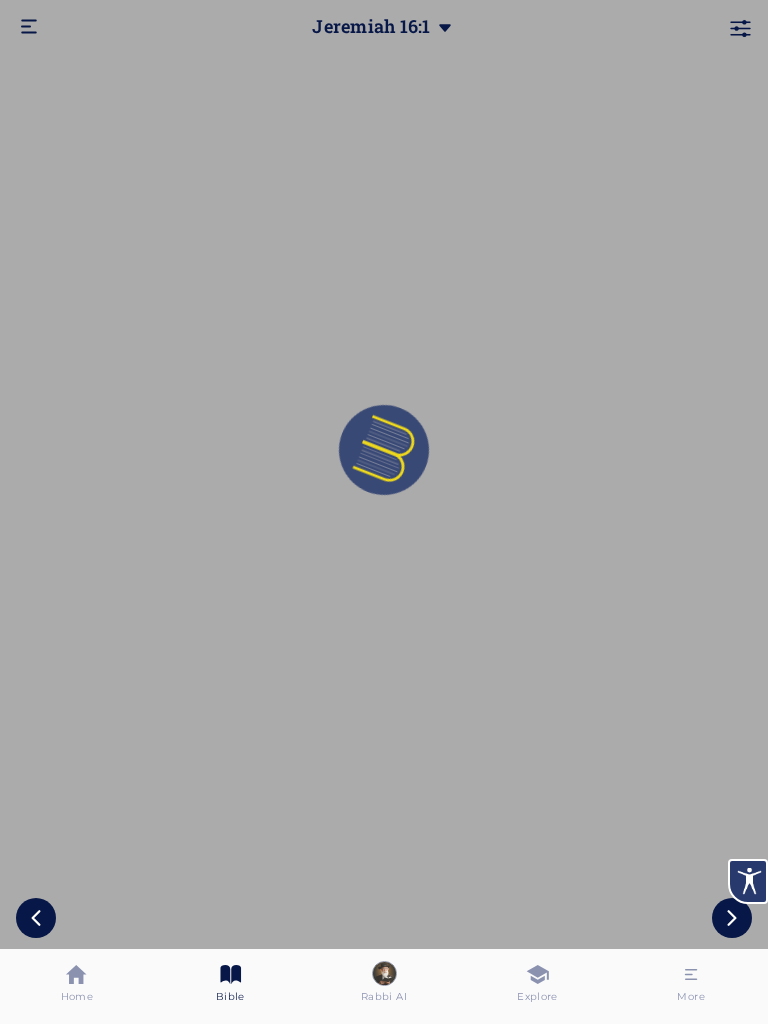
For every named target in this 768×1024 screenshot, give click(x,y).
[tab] (77, 986)
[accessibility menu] (748, 881)
